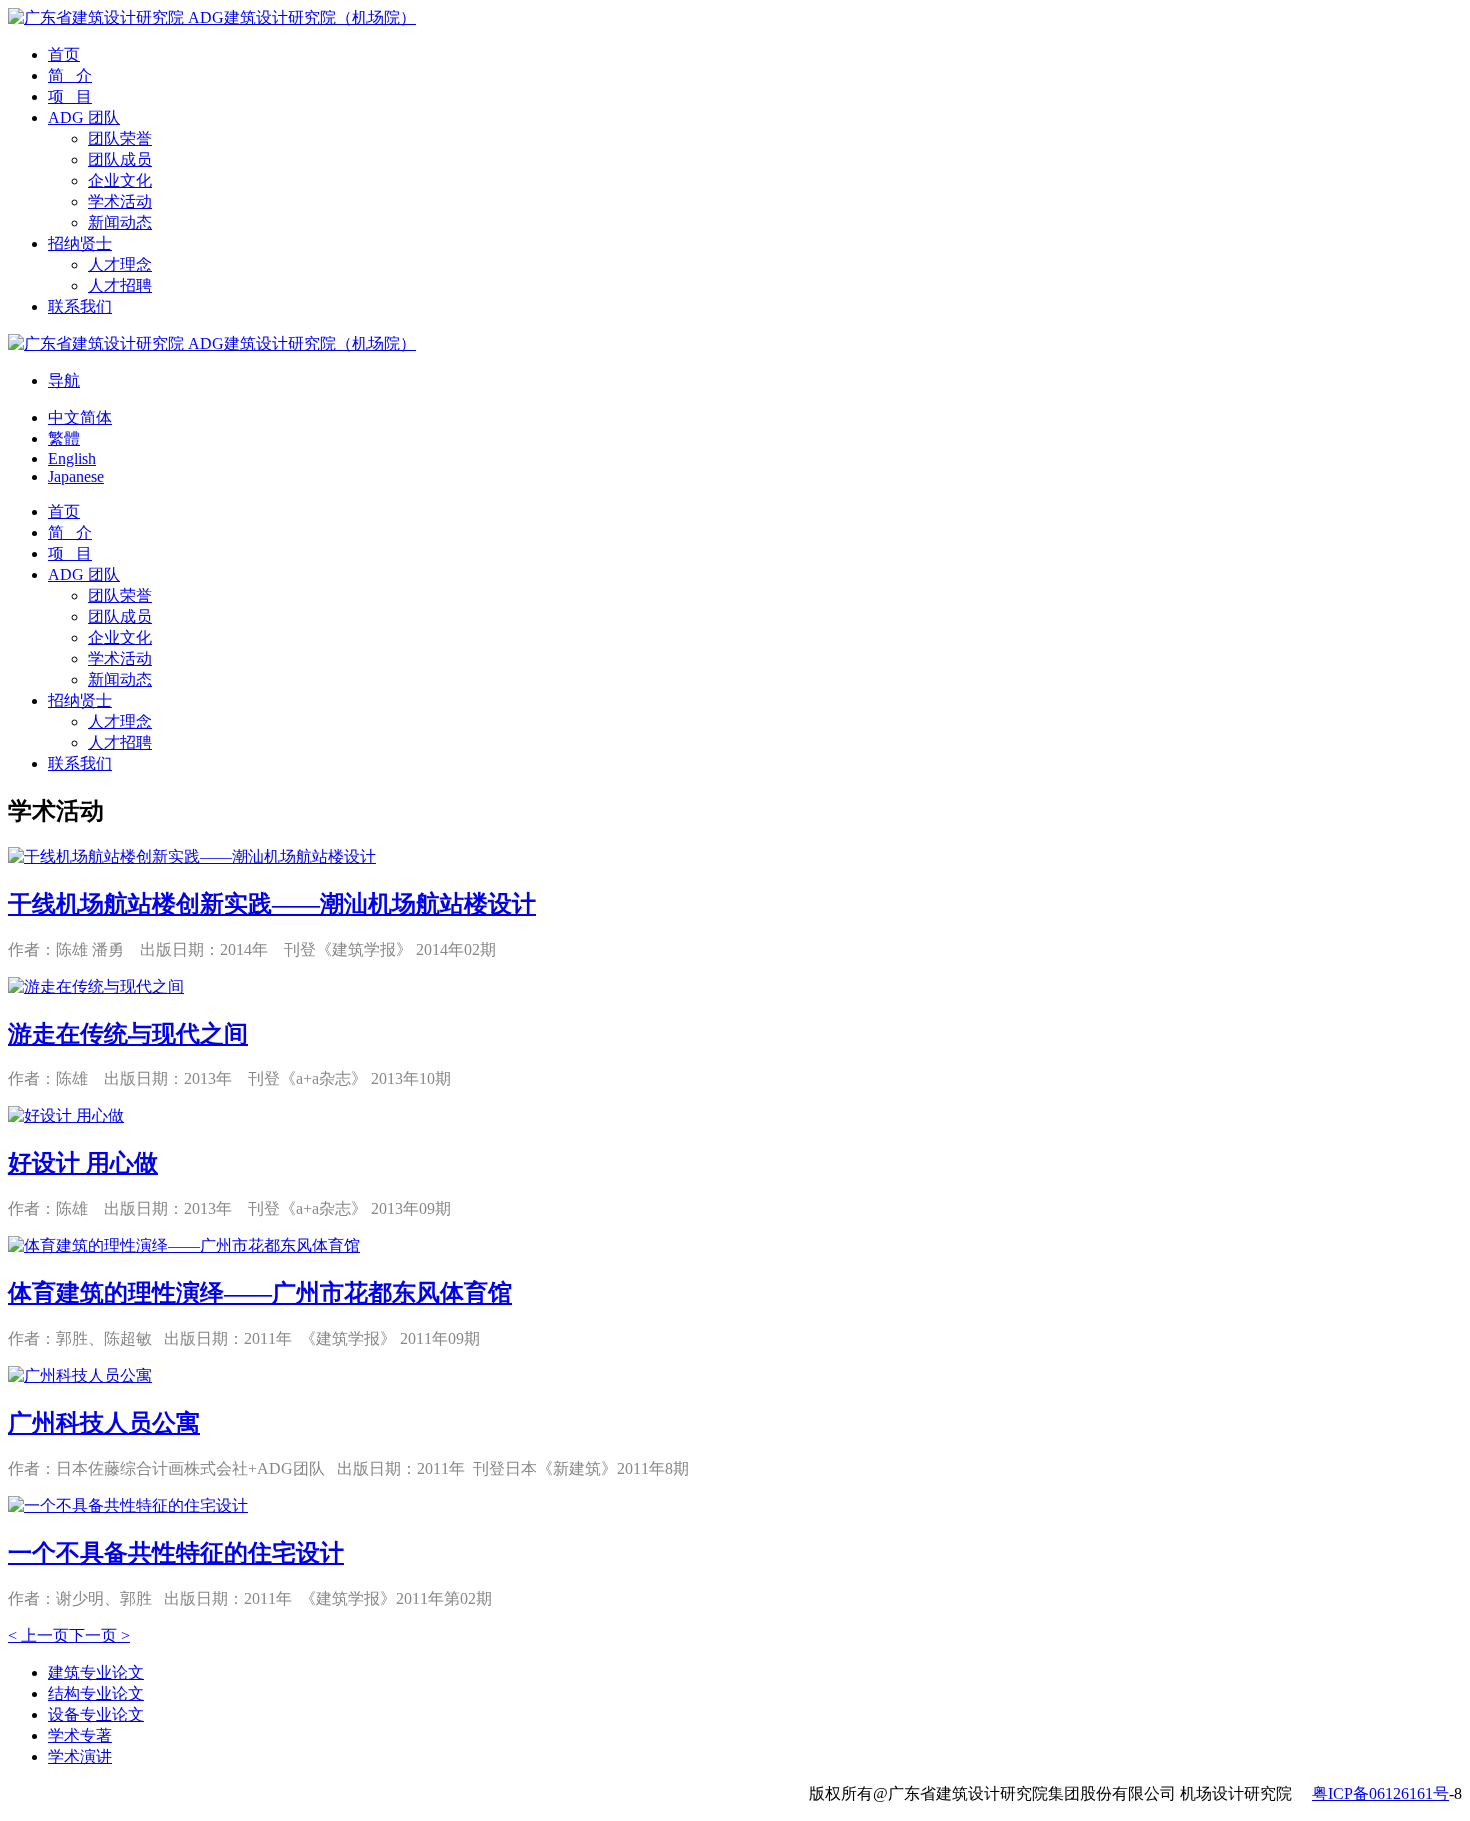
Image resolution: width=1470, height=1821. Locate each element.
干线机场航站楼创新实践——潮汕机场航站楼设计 (272, 904)
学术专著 (80, 1735)
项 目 (70, 96)
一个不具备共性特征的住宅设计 (176, 1553)
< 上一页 (38, 1635)
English (72, 458)
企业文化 (120, 180)
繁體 (64, 438)
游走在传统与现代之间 (128, 1034)
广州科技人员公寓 (104, 1423)
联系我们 (80, 306)
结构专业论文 (96, 1693)
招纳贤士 (80, 243)
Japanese (76, 476)
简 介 (70, 75)
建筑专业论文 (96, 1672)
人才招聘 (120, 285)
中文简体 (80, 417)
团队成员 (120, 159)
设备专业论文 (96, 1714)
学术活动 (120, 201)
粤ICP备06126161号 (1380, 1793)
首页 (64, 54)
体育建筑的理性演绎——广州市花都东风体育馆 (260, 1293)
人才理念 (120, 264)
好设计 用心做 (83, 1163)
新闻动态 (120, 222)
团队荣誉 (120, 138)
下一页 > (99, 1635)
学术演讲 (80, 1756)
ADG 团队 (84, 117)
